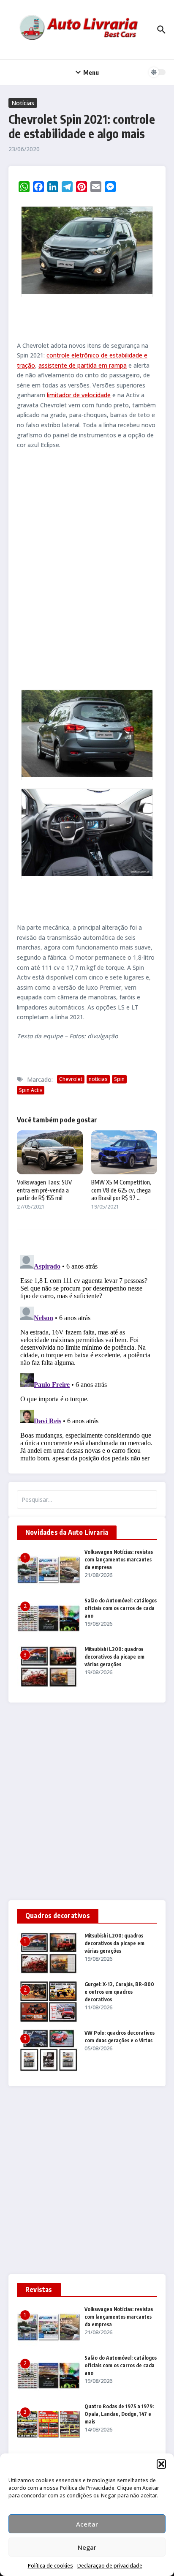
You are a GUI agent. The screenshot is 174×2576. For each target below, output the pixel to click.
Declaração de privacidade (110, 2566)
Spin (119, 1079)
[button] (161, 2464)
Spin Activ (31, 1090)
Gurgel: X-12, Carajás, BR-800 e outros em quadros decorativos (119, 1992)
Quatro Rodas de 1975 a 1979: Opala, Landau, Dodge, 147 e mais (119, 2414)
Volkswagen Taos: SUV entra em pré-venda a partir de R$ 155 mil (44, 1190)
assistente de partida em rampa (83, 365)
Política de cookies (50, 2566)
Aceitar (87, 2524)
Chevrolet (71, 1079)
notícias (98, 1079)
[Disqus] (87, 1357)
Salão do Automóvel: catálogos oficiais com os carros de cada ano (121, 1608)
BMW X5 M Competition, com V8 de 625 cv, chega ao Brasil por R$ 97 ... (121, 1190)
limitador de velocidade (79, 395)
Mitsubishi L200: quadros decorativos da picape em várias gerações (114, 1657)
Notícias (23, 103)
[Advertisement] (87, 568)
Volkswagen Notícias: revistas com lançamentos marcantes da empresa (119, 1560)
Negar (87, 2547)
